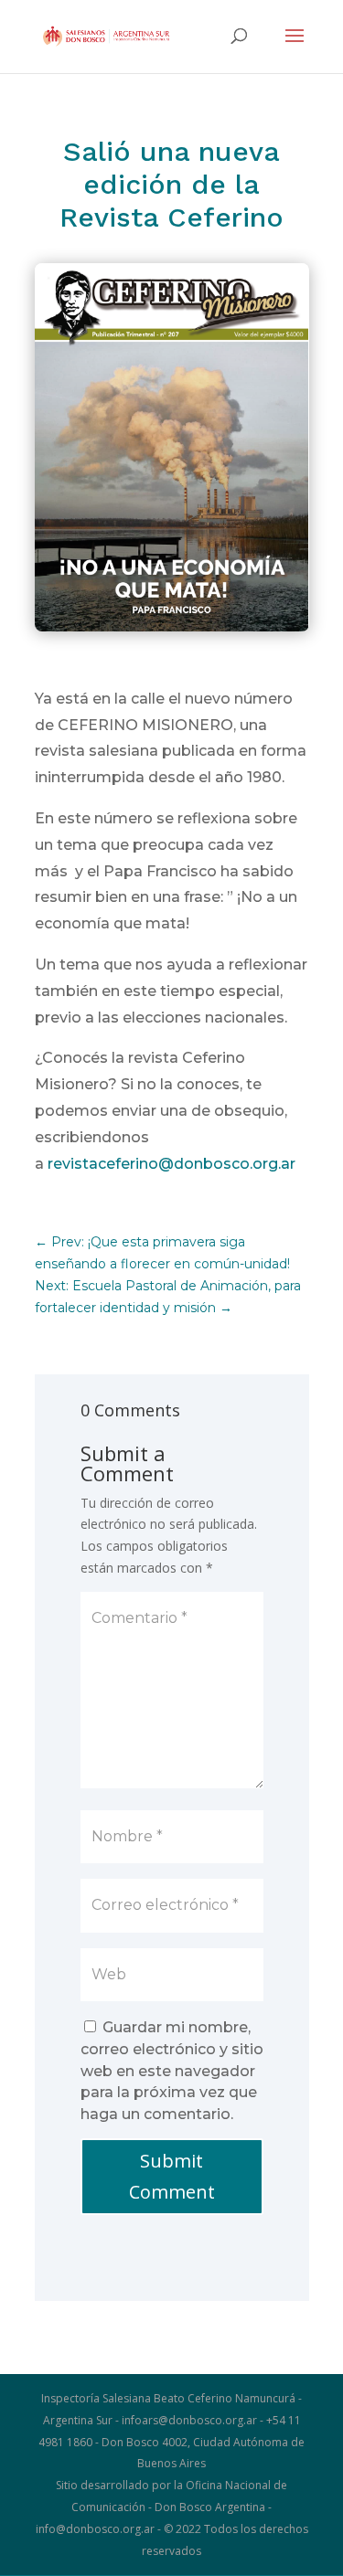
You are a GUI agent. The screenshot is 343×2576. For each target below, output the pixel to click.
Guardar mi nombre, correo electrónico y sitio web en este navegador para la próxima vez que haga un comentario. (172, 2071)
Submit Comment (172, 2176)
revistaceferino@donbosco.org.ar (171, 1164)
